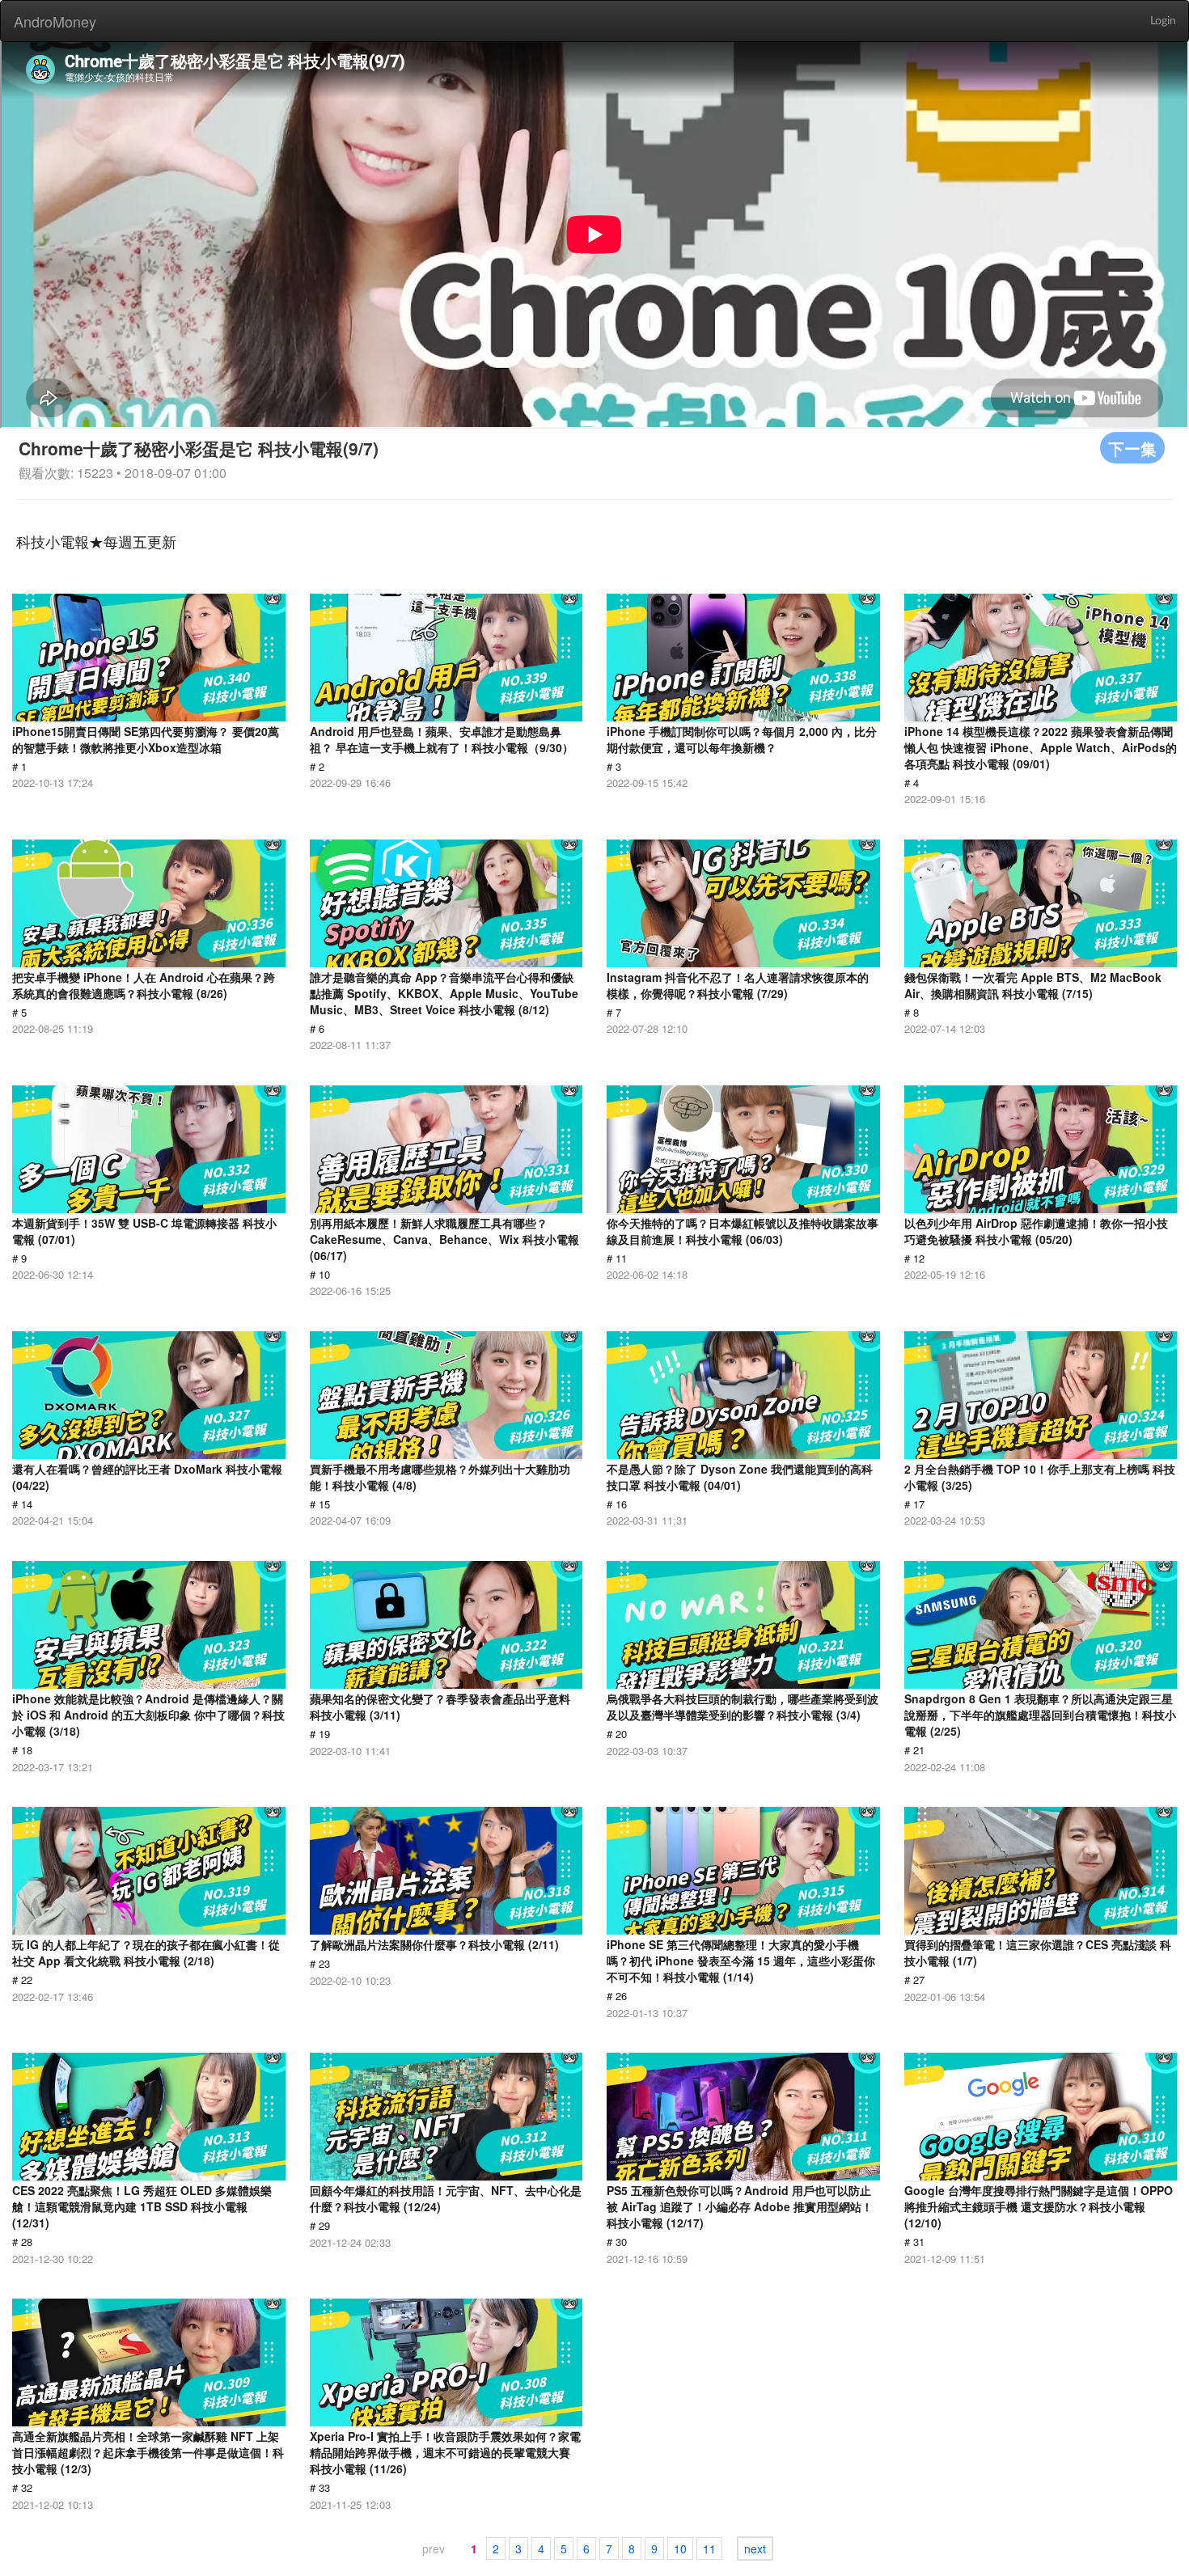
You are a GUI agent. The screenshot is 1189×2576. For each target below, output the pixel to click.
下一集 (1132, 448)
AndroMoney (55, 21)
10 (680, 2549)
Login (1163, 21)
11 (709, 2549)
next (755, 2549)
